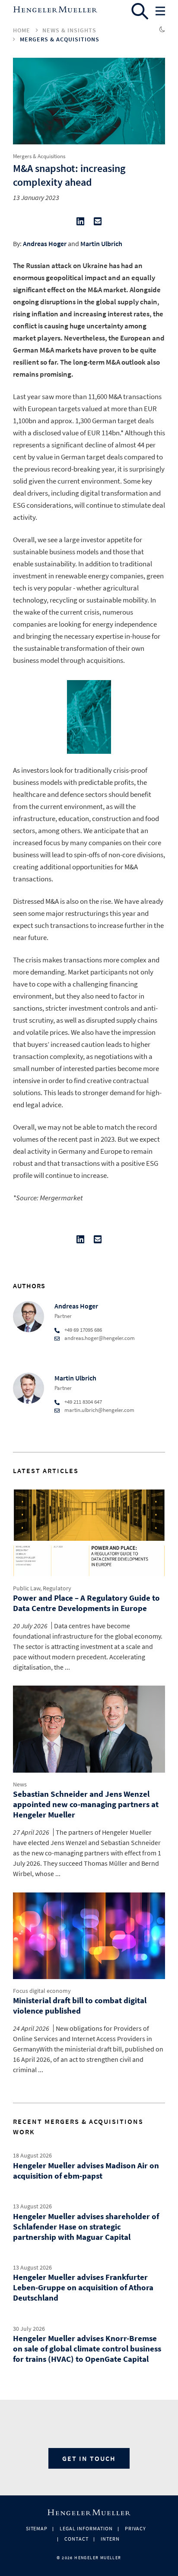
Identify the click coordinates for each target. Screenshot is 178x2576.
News (20, 1784)
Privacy (136, 2528)
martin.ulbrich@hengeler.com (99, 1410)
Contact (76, 2539)
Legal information (86, 2528)
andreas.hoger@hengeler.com (100, 1338)
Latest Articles (46, 1471)
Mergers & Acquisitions (60, 39)
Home (22, 30)
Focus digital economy (42, 1991)
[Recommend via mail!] (98, 223)
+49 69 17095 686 (83, 1330)
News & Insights (69, 30)
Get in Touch (89, 2458)
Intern (110, 2539)
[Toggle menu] (160, 11)
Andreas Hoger (45, 244)
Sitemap (37, 2528)
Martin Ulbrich (101, 244)
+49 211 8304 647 (83, 1402)
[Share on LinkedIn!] (80, 223)
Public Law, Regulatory (42, 1588)
